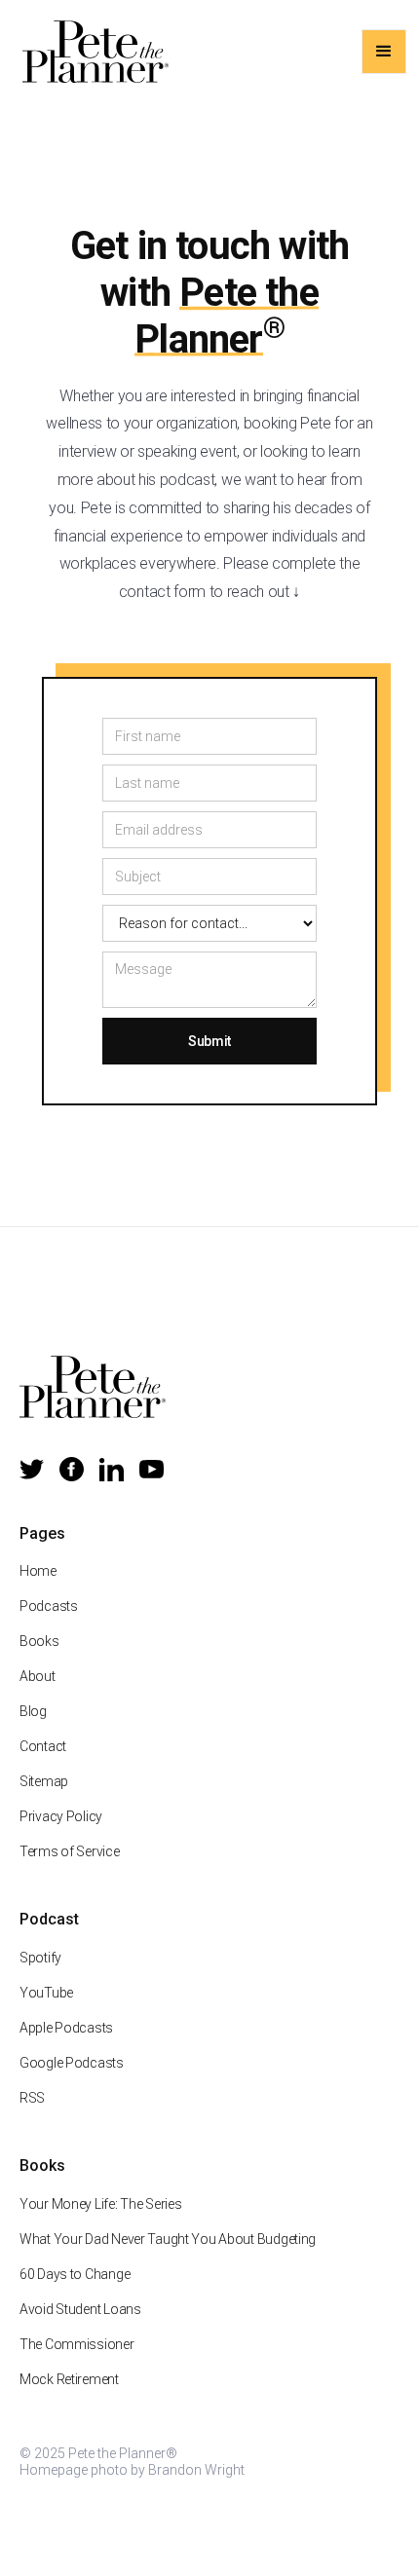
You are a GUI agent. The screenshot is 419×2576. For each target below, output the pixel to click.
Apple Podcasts (66, 2028)
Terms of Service (70, 1851)
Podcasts (49, 1606)
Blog (33, 1711)
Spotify (40, 1958)
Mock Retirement (69, 2379)
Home (38, 1571)
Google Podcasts (72, 2063)
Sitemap (44, 1781)
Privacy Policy (61, 1816)
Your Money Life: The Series (100, 2204)
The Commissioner (77, 2344)
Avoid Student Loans (80, 2309)
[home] (91, 52)
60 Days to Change (75, 2274)
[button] (384, 52)
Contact (43, 1746)
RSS (32, 2098)
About (38, 1676)
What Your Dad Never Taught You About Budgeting (168, 2239)
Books (39, 1641)
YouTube (46, 1993)
